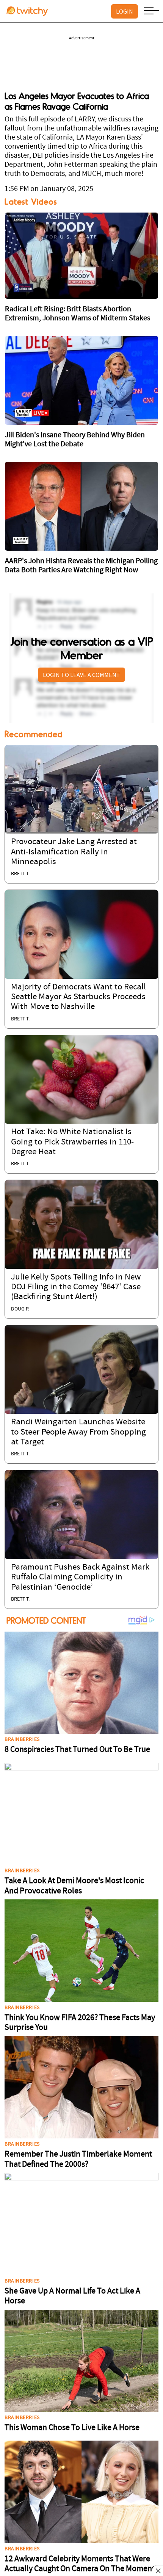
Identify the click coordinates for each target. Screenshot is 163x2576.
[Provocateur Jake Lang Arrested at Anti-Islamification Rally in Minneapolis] (81, 789)
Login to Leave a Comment (81, 675)
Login (125, 11)
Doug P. (20, 1309)
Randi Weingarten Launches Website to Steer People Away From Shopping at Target (78, 1432)
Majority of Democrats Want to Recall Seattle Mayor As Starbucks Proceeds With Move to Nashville (78, 997)
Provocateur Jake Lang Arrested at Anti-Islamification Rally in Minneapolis (74, 852)
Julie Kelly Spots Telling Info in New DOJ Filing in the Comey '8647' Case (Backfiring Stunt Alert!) (76, 1287)
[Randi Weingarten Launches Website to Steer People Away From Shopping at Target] (81, 1370)
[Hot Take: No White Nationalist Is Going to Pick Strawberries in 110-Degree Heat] (81, 1079)
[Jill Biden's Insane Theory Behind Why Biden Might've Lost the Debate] (81, 380)
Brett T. (20, 874)
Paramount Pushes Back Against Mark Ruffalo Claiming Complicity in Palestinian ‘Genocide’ (80, 1578)
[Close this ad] (158, 2571)
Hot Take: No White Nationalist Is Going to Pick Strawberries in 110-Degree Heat (72, 1142)
